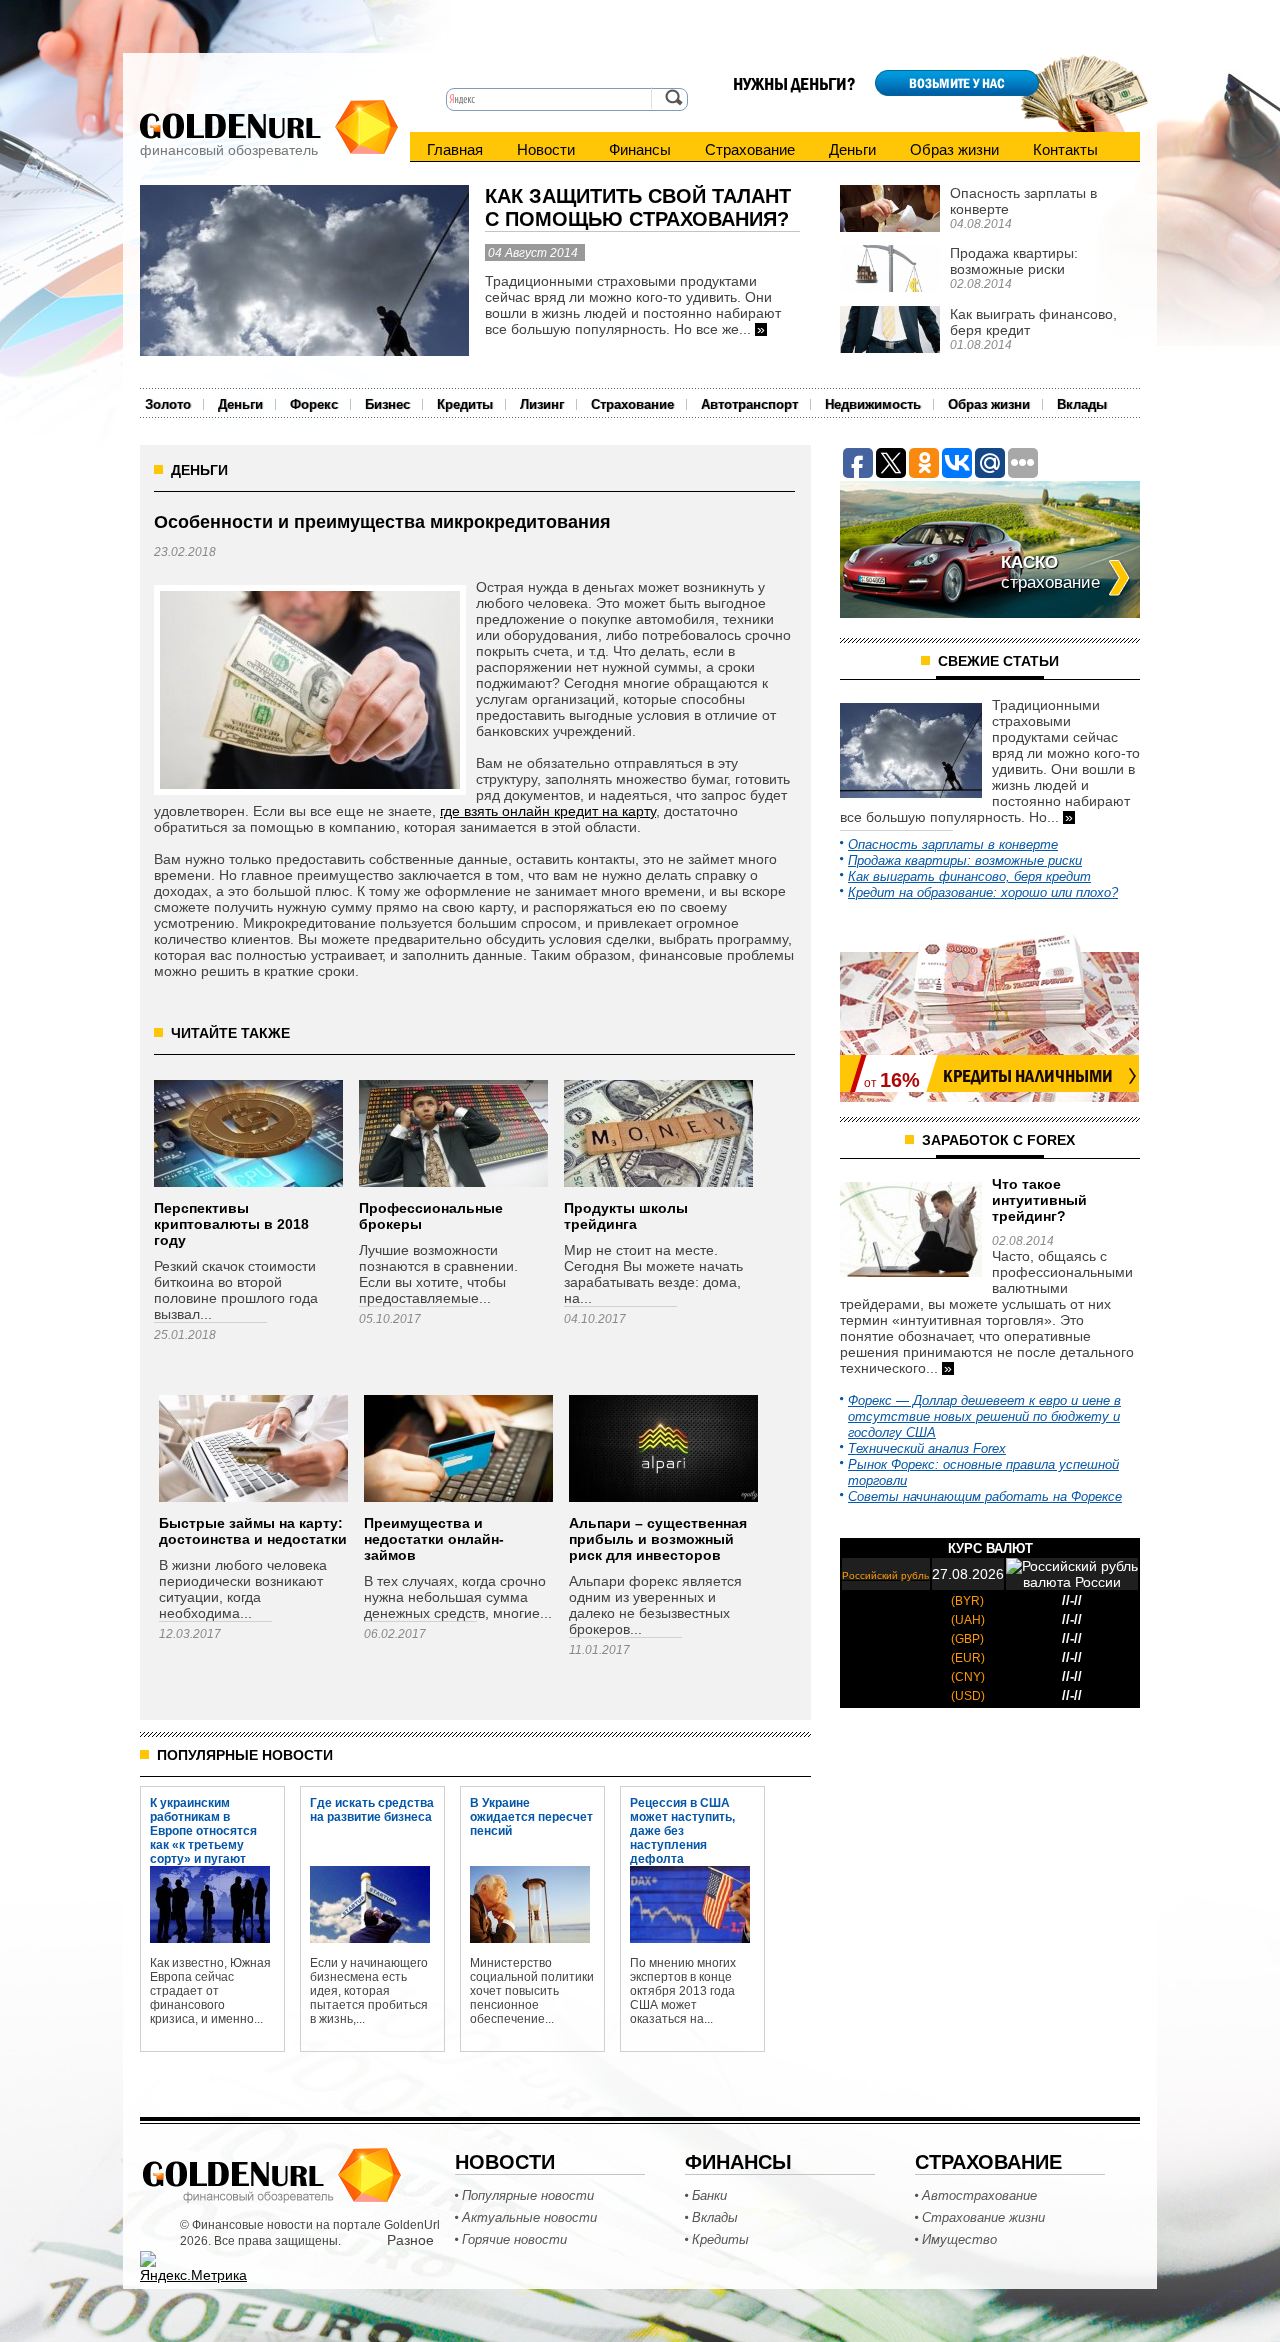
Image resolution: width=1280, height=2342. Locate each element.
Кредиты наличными (1028, 1076)
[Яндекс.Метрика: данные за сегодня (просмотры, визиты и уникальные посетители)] (193, 2267)
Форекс (314, 404)
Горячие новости (514, 2239)
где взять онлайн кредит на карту (548, 811)
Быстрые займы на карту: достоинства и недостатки (253, 1531)
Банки (709, 2195)
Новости (546, 149)
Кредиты (465, 404)
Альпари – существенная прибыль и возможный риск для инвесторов (658, 1539)
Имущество (959, 2239)
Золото (168, 404)
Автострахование (979, 2195)
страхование (1050, 572)
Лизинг (542, 404)
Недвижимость (873, 404)
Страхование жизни (983, 2217)
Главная (455, 149)
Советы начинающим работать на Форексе (985, 1496)
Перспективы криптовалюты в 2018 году (231, 1224)
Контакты (1065, 149)
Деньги (852, 149)
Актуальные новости (529, 2217)
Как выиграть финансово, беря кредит (969, 876)
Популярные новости (528, 2195)
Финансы (640, 149)
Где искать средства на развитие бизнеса (372, 1810)
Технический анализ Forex (927, 1448)
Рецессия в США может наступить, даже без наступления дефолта (682, 1816)
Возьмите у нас (957, 83)
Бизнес (387, 404)
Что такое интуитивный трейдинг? (1039, 1200)
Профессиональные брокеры (431, 1216)
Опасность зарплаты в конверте (953, 844)
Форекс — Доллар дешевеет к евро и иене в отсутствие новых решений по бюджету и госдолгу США (984, 1416)
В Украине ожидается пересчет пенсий (531, 1816)
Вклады (1082, 404)
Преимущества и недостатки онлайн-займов (434, 1539)
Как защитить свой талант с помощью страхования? (638, 207)
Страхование (750, 149)
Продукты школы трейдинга (626, 1216)
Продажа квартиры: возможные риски (965, 860)
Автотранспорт (749, 404)
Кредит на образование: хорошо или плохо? (983, 892)
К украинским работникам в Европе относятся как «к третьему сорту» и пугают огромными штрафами (203, 1816)
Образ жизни (954, 149)
